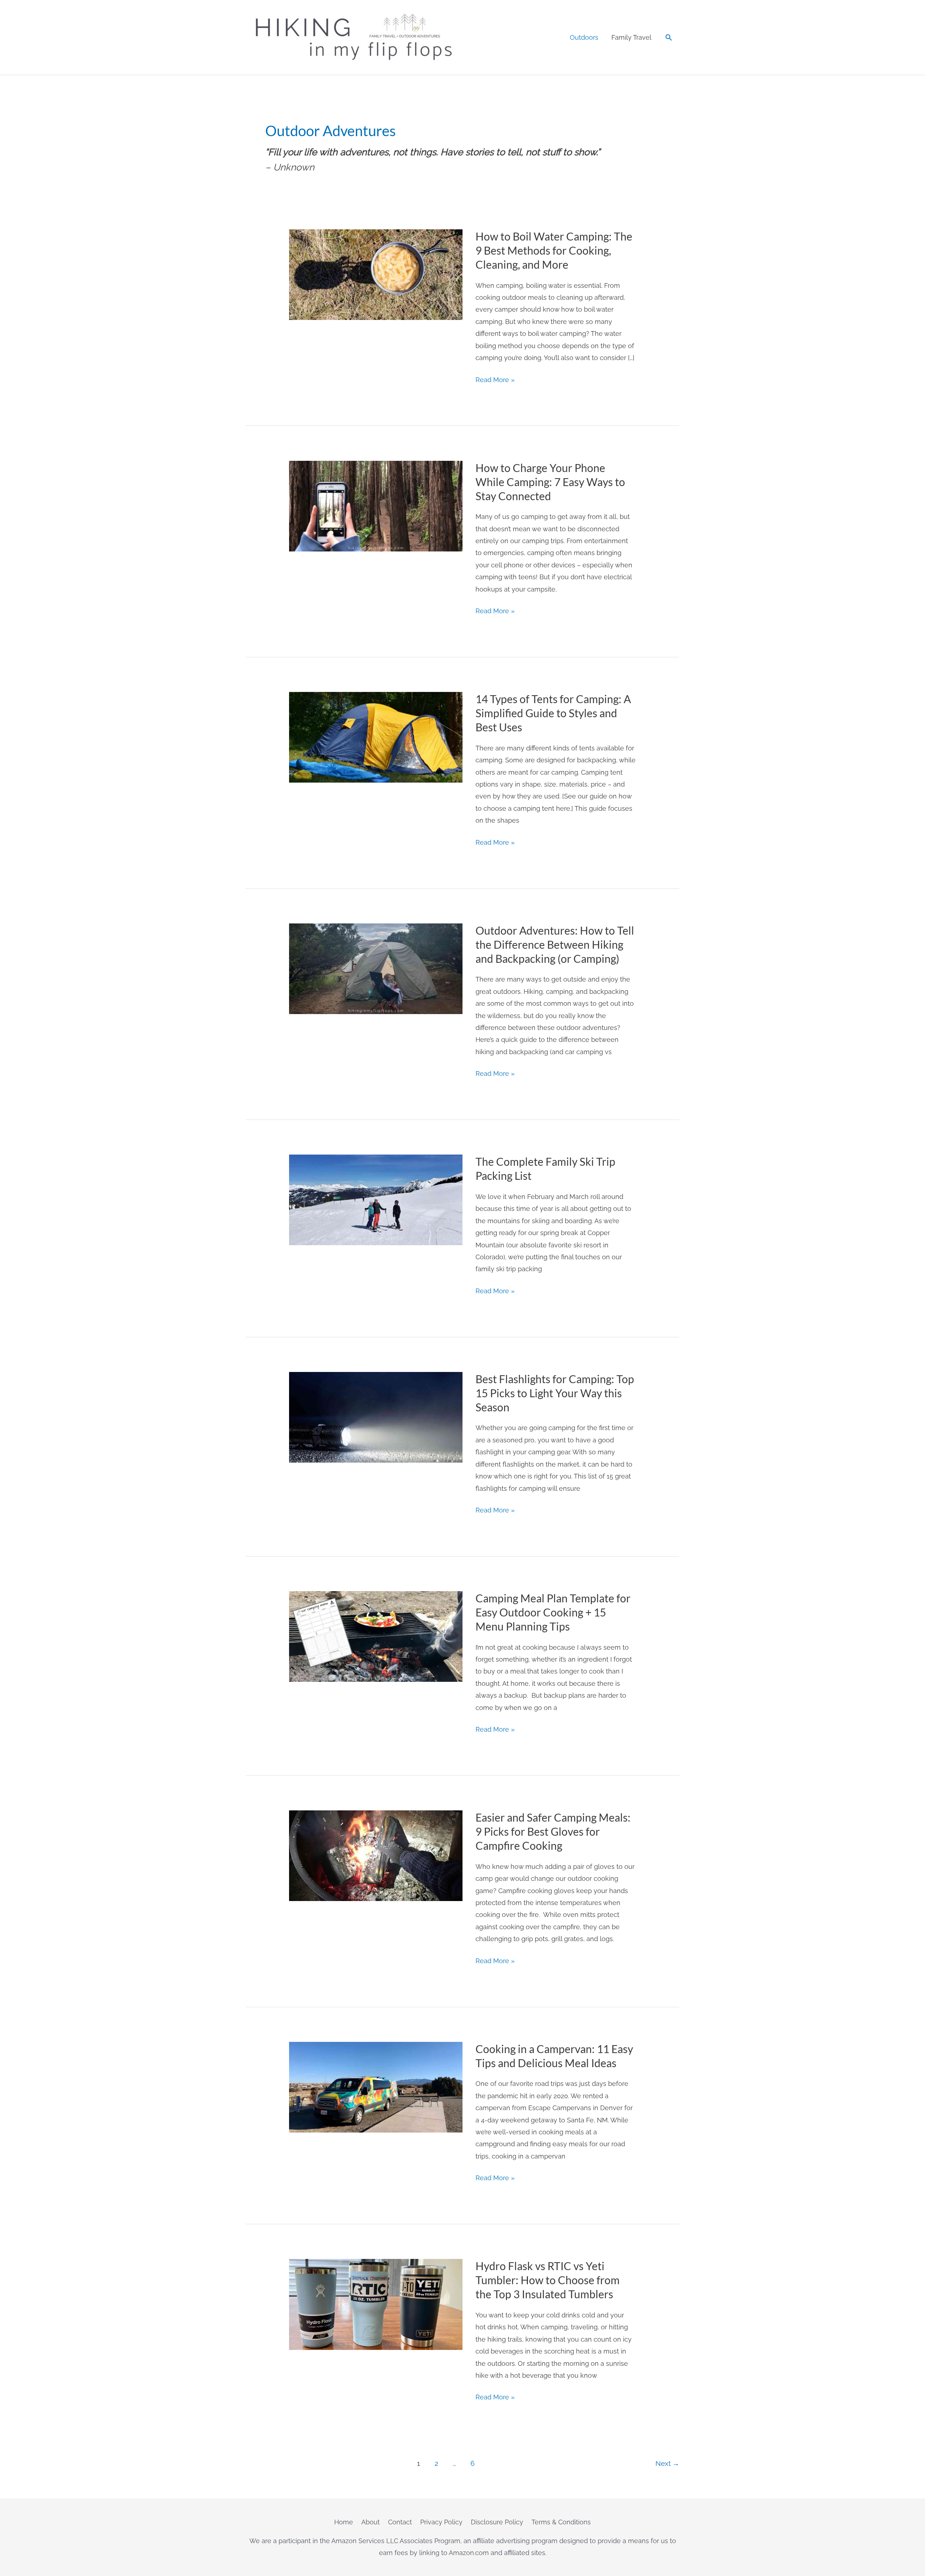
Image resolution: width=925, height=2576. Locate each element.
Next (667, 2463)
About (371, 2522)
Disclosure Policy (497, 2522)
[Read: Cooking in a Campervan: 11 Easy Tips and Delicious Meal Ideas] (376, 2086)
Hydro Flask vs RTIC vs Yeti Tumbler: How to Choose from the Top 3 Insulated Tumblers (548, 2280)
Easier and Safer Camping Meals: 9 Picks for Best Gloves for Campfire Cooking (553, 1831)
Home (344, 2522)
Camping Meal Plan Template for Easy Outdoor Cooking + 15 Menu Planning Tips (553, 1612)
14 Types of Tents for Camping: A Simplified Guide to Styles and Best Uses (553, 713)
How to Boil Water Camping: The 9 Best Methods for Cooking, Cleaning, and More (554, 250)
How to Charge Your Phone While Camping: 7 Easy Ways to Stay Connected (550, 482)
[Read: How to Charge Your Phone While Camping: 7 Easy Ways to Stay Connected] (376, 505)
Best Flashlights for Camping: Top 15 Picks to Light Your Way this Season (555, 1393)
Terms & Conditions (561, 2522)
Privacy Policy (441, 2522)
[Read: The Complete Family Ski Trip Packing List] (376, 1200)
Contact (400, 2522)
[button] (669, 37)
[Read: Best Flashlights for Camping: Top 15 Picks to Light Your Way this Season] (376, 1417)
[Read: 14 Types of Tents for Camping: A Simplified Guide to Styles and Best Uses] (376, 737)
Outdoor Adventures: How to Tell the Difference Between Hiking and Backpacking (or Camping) (555, 944)
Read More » (495, 381)
